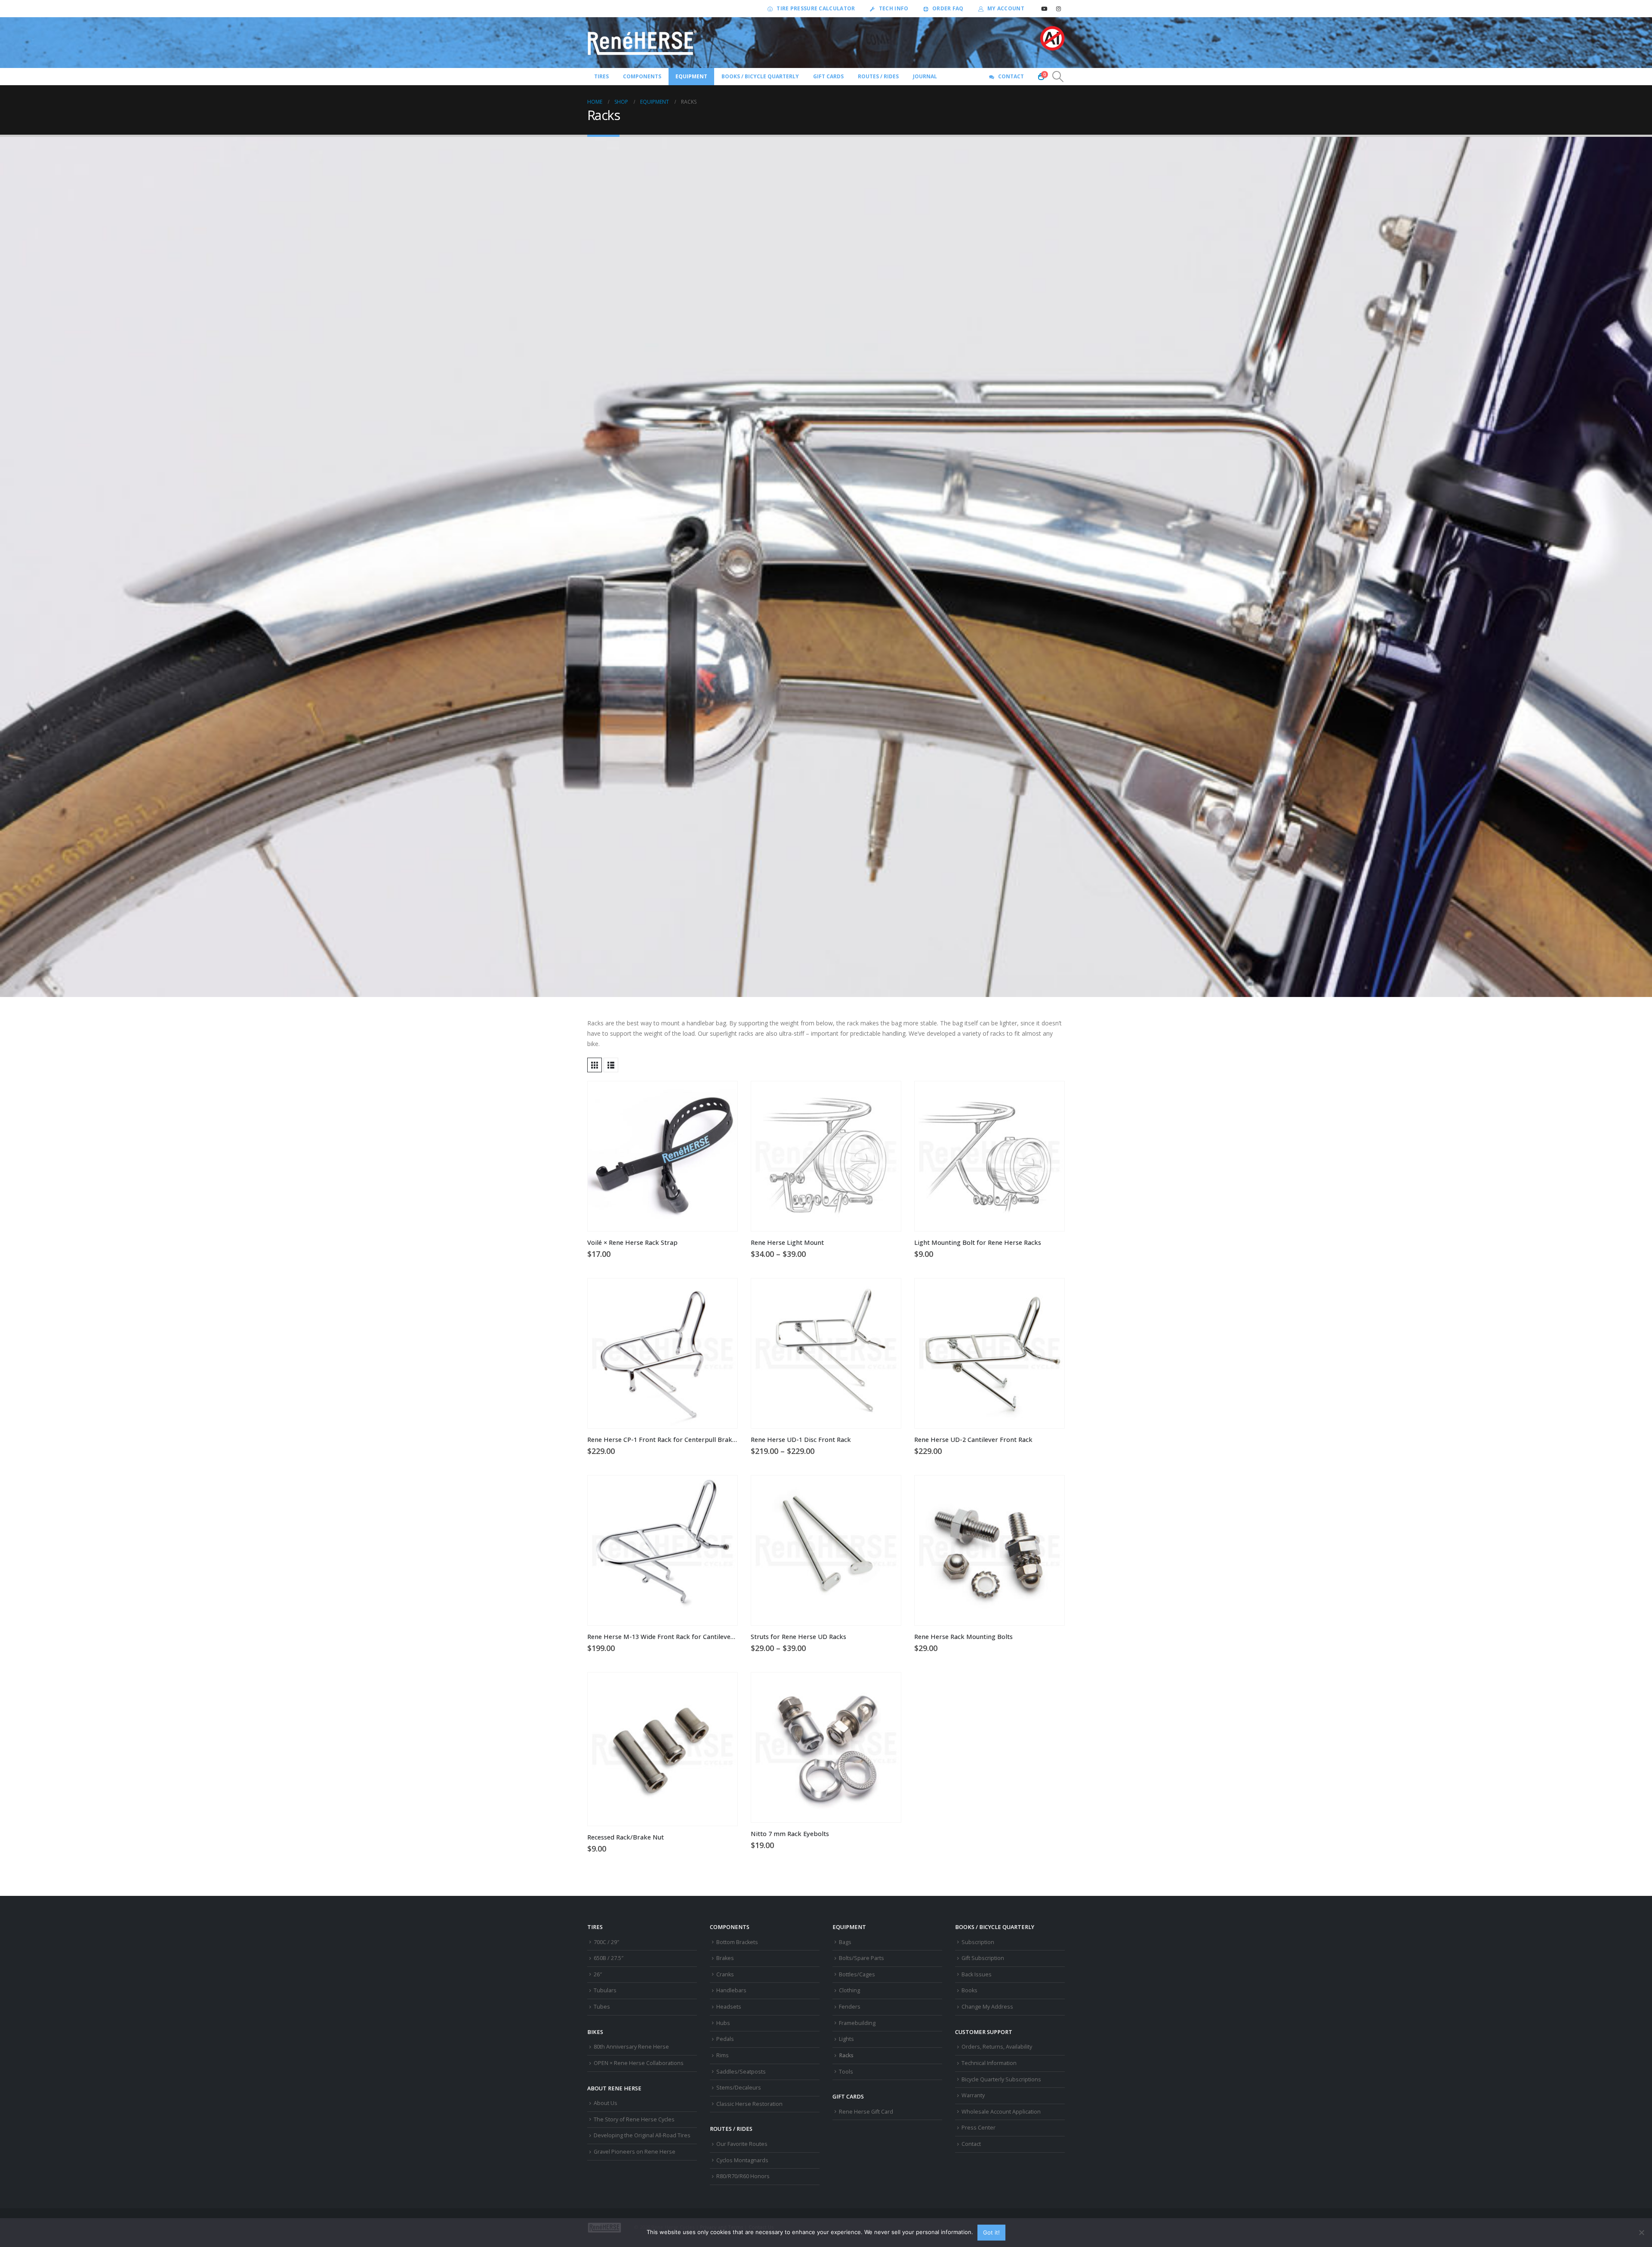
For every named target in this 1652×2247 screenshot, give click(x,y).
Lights (846, 2039)
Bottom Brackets (737, 1942)
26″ (598, 1974)
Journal (925, 76)
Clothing (849, 1990)
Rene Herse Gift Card (866, 2112)
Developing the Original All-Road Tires (642, 2135)
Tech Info (894, 8)
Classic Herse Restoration (749, 2104)
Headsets (729, 2007)
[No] (1641, 2232)
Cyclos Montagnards (743, 2160)
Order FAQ (948, 8)
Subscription (978, 1942)
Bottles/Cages (857, 1974)
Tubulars (605, 1990)
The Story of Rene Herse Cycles (634, 2119)
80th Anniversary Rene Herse (631, 2047)
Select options (887, 1096)
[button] (1058, 77)
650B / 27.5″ (609, 1958)
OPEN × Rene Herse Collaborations (639, 2063)
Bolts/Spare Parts (861, 1958)
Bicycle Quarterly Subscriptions (1001, 2079)
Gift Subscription (983, 1958)
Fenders (850, 2007)
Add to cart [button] (723, 1096)
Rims (723, 2055)
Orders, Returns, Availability (997, 2047)
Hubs (723, 2023)
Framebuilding (857, 2023)
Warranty (973, 2095)
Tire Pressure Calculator (816, 8)
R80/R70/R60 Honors (743, 2176)
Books (969, 1990)
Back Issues (977, 1974)
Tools (846, 2072)
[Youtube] (1044, 9)
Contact (1011, 76)
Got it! (991, 2232)
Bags (845, 1942)
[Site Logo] (642, 43)
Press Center (979, 2128)
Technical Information (989, 2063)
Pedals (725, 2039)
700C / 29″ (606, 1942)
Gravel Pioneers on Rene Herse (635, 2152)
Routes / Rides (878, 76)
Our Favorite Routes (742, 2144)
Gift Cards (828, 76)
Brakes (725, 1958)
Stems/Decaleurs (739, 2088)
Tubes (602, 2007)
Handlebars (731, 1990)
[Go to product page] (663, 1156)
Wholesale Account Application (1001, 2112)
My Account (1006, 8)
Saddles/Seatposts (741, 2072)
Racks (846, 2055)
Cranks (725, 1974)
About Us (606, 2103)
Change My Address (987, 2007)
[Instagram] (1058, 9)
